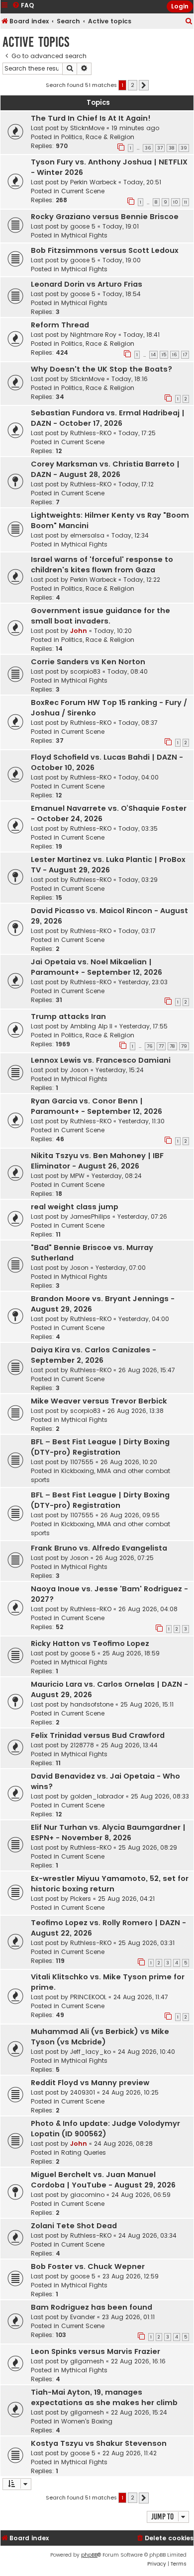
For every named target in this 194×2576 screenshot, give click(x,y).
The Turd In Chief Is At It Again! (91, 118)
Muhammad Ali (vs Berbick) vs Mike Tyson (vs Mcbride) (100, 2037)
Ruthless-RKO (91, 433)
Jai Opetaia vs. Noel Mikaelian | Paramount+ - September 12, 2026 (97, 967)
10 (176, 202)
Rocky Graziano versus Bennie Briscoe (105, 217)
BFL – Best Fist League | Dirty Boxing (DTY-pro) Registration (100, 1447)
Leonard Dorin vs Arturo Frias (87, 284)
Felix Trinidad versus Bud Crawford (98, 1735)
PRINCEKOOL (88, 1997)
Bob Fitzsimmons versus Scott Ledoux (105, 250)
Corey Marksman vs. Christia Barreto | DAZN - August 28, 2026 (105, 469)
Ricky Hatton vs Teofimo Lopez (90, 1643)
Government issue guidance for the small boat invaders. (100, 616)
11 (186, 202)
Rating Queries (84, 2152)
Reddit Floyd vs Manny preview (90, 2083)
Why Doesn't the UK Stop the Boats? (101, 369)
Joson (79, 1070)
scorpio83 (85, 671)
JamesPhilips (90, 1216)
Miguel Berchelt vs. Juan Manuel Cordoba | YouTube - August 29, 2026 (103, 2180)
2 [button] (133, 85)
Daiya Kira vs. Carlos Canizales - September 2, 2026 (94, 1355)
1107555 (82, 1462)
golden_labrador (97, 1796)
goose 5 (83, 226)
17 (185, 355)
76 (150, 1046)
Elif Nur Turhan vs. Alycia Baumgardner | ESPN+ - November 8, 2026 (108, 1833)
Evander (83, 2317)
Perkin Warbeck (93, 182)
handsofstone (92, 1704)
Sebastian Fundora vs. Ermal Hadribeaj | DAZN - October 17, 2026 (108, 418)
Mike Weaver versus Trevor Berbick (99, 1401)
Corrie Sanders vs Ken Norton (88, 662)
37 (160, 148)
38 (172, 148)
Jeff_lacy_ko (91, 2052)
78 (172, 1046)
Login (180, 6)
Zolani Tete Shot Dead (74, 2226)
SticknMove (87, 128)
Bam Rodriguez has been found (92, 2307)
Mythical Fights (84, 235)
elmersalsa (87, 535)
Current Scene (83, 191)
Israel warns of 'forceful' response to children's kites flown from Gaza (102, 565)
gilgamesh (87, 2361)
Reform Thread (60, 325)
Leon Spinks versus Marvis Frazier (96, 2351)
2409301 (83, 2092)
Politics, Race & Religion (98, 137)
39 (184, 148)
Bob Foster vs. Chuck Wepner (88, 2266)
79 (184, 1046)
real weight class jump (75, 1207)
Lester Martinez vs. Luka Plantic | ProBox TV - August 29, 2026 (108, 865)
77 (161, 1046)
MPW (77, 1176)
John (79, 631)
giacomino (87, 2195)
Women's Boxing (87, 2421)
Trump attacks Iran (68, 1016)
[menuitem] (189, 22)
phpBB (89, 2555)
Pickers (81, 1899)
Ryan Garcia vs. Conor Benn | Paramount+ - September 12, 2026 (97, 1106)
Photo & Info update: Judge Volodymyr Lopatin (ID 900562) (105, 2129)
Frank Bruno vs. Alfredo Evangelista (99, 1548)
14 (153, 355)
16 (175, 355)
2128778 (82, 1745)
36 (148, 148)
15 (164, 355)
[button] (144, 85)
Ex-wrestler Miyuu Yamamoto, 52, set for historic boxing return (110, 1884)
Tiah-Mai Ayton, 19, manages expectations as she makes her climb (104, 2397)
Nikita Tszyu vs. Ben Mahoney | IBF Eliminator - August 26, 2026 (97, 1161)
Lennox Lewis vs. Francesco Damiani (101, 1060)
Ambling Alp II (91, 1026)
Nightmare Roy (93, 335)
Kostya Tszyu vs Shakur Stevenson (99, 2443)
